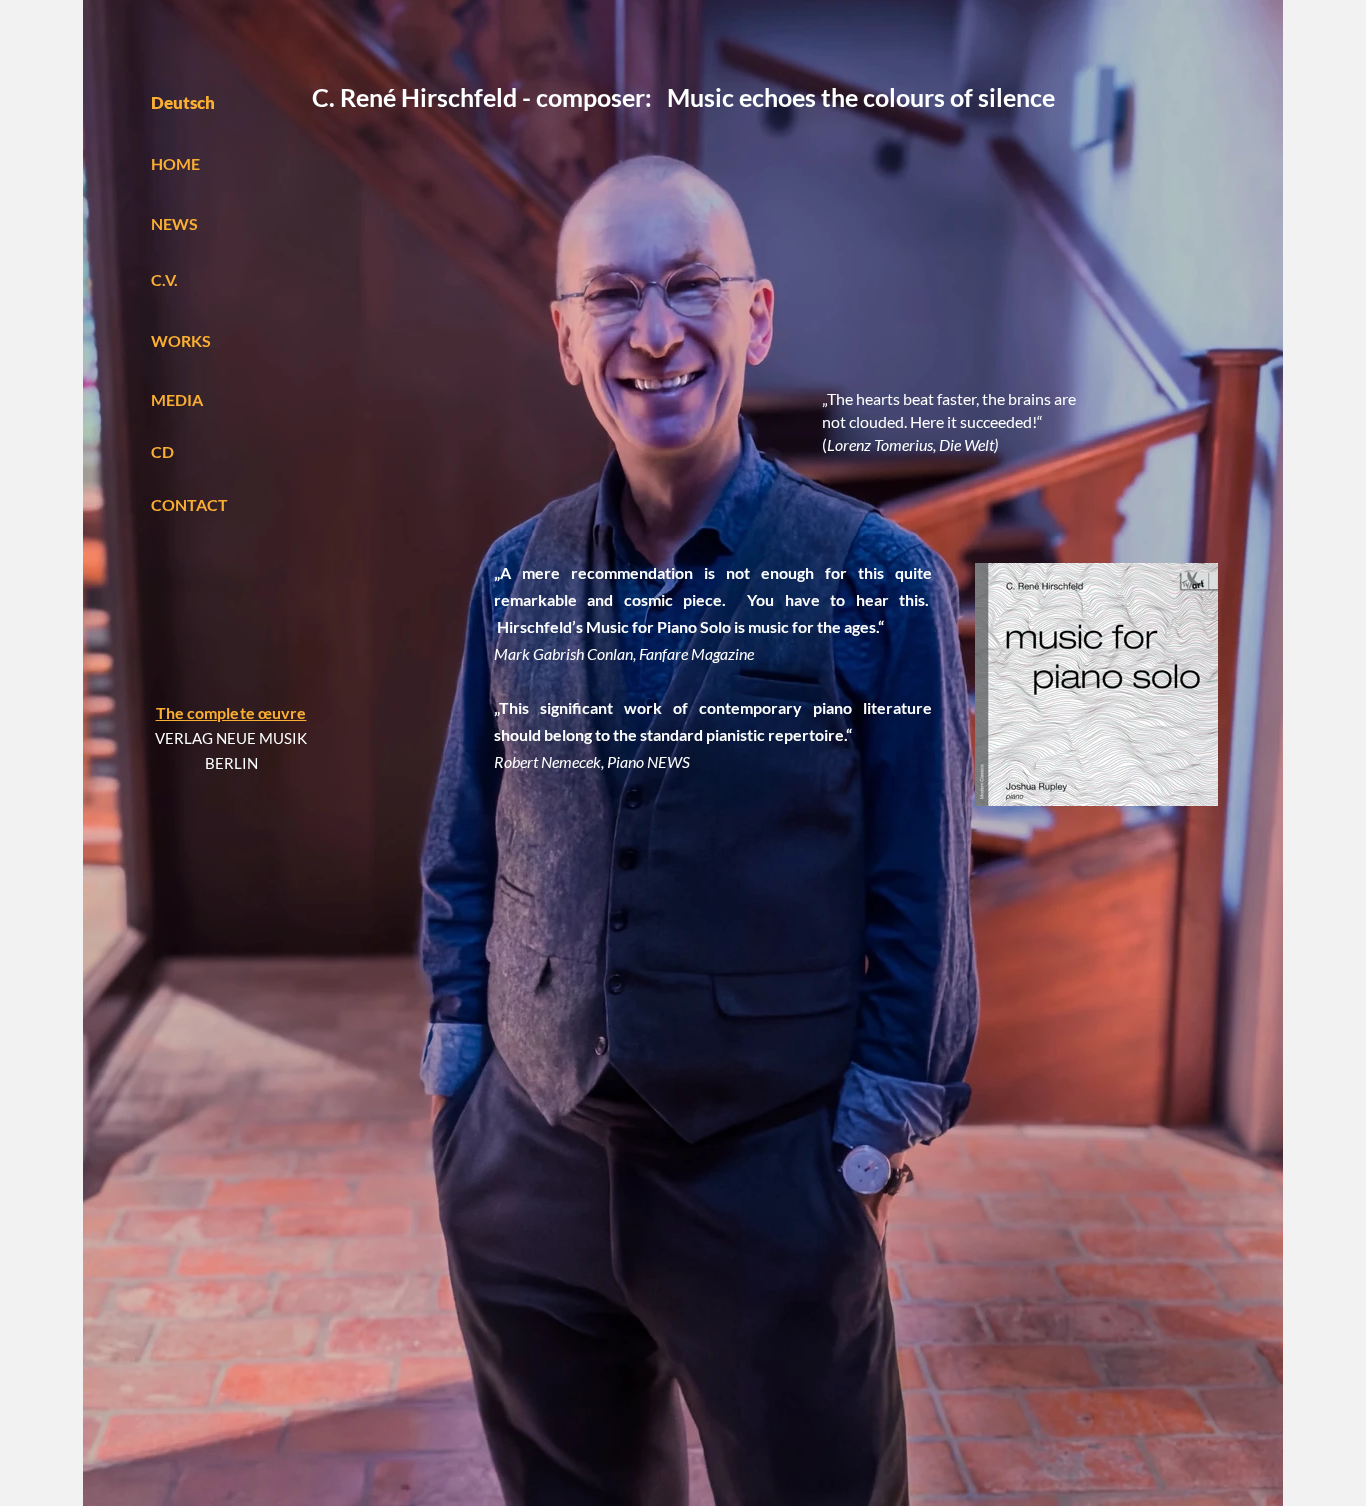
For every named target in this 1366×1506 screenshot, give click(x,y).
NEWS (174, 223)
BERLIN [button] (231, 763)
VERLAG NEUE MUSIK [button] (231, 738)
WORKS (181, 340)
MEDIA (177, 399)
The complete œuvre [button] (231, 712)
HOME (175, 163)
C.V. (164, 279)
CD (162, 451)
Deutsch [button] (183, 102)
